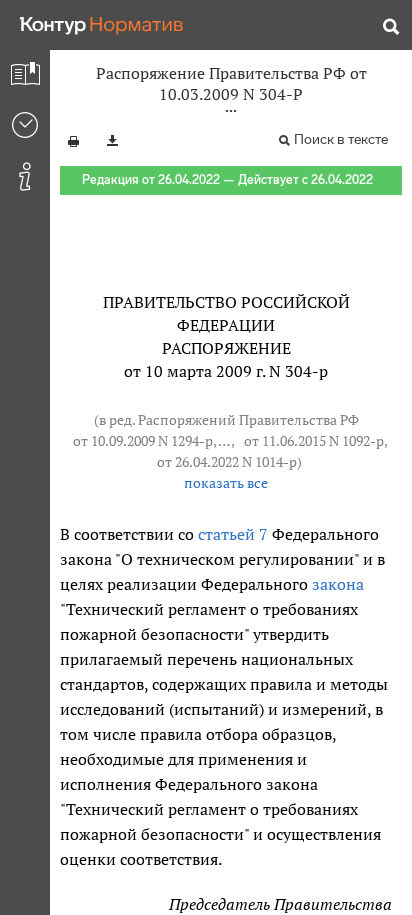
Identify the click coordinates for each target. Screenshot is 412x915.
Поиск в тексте (341, 139)
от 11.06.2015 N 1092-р (314, 441)
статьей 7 (233, 534)
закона (338, 584)
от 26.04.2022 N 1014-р (227, 462)
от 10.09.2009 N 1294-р (143, 441)
